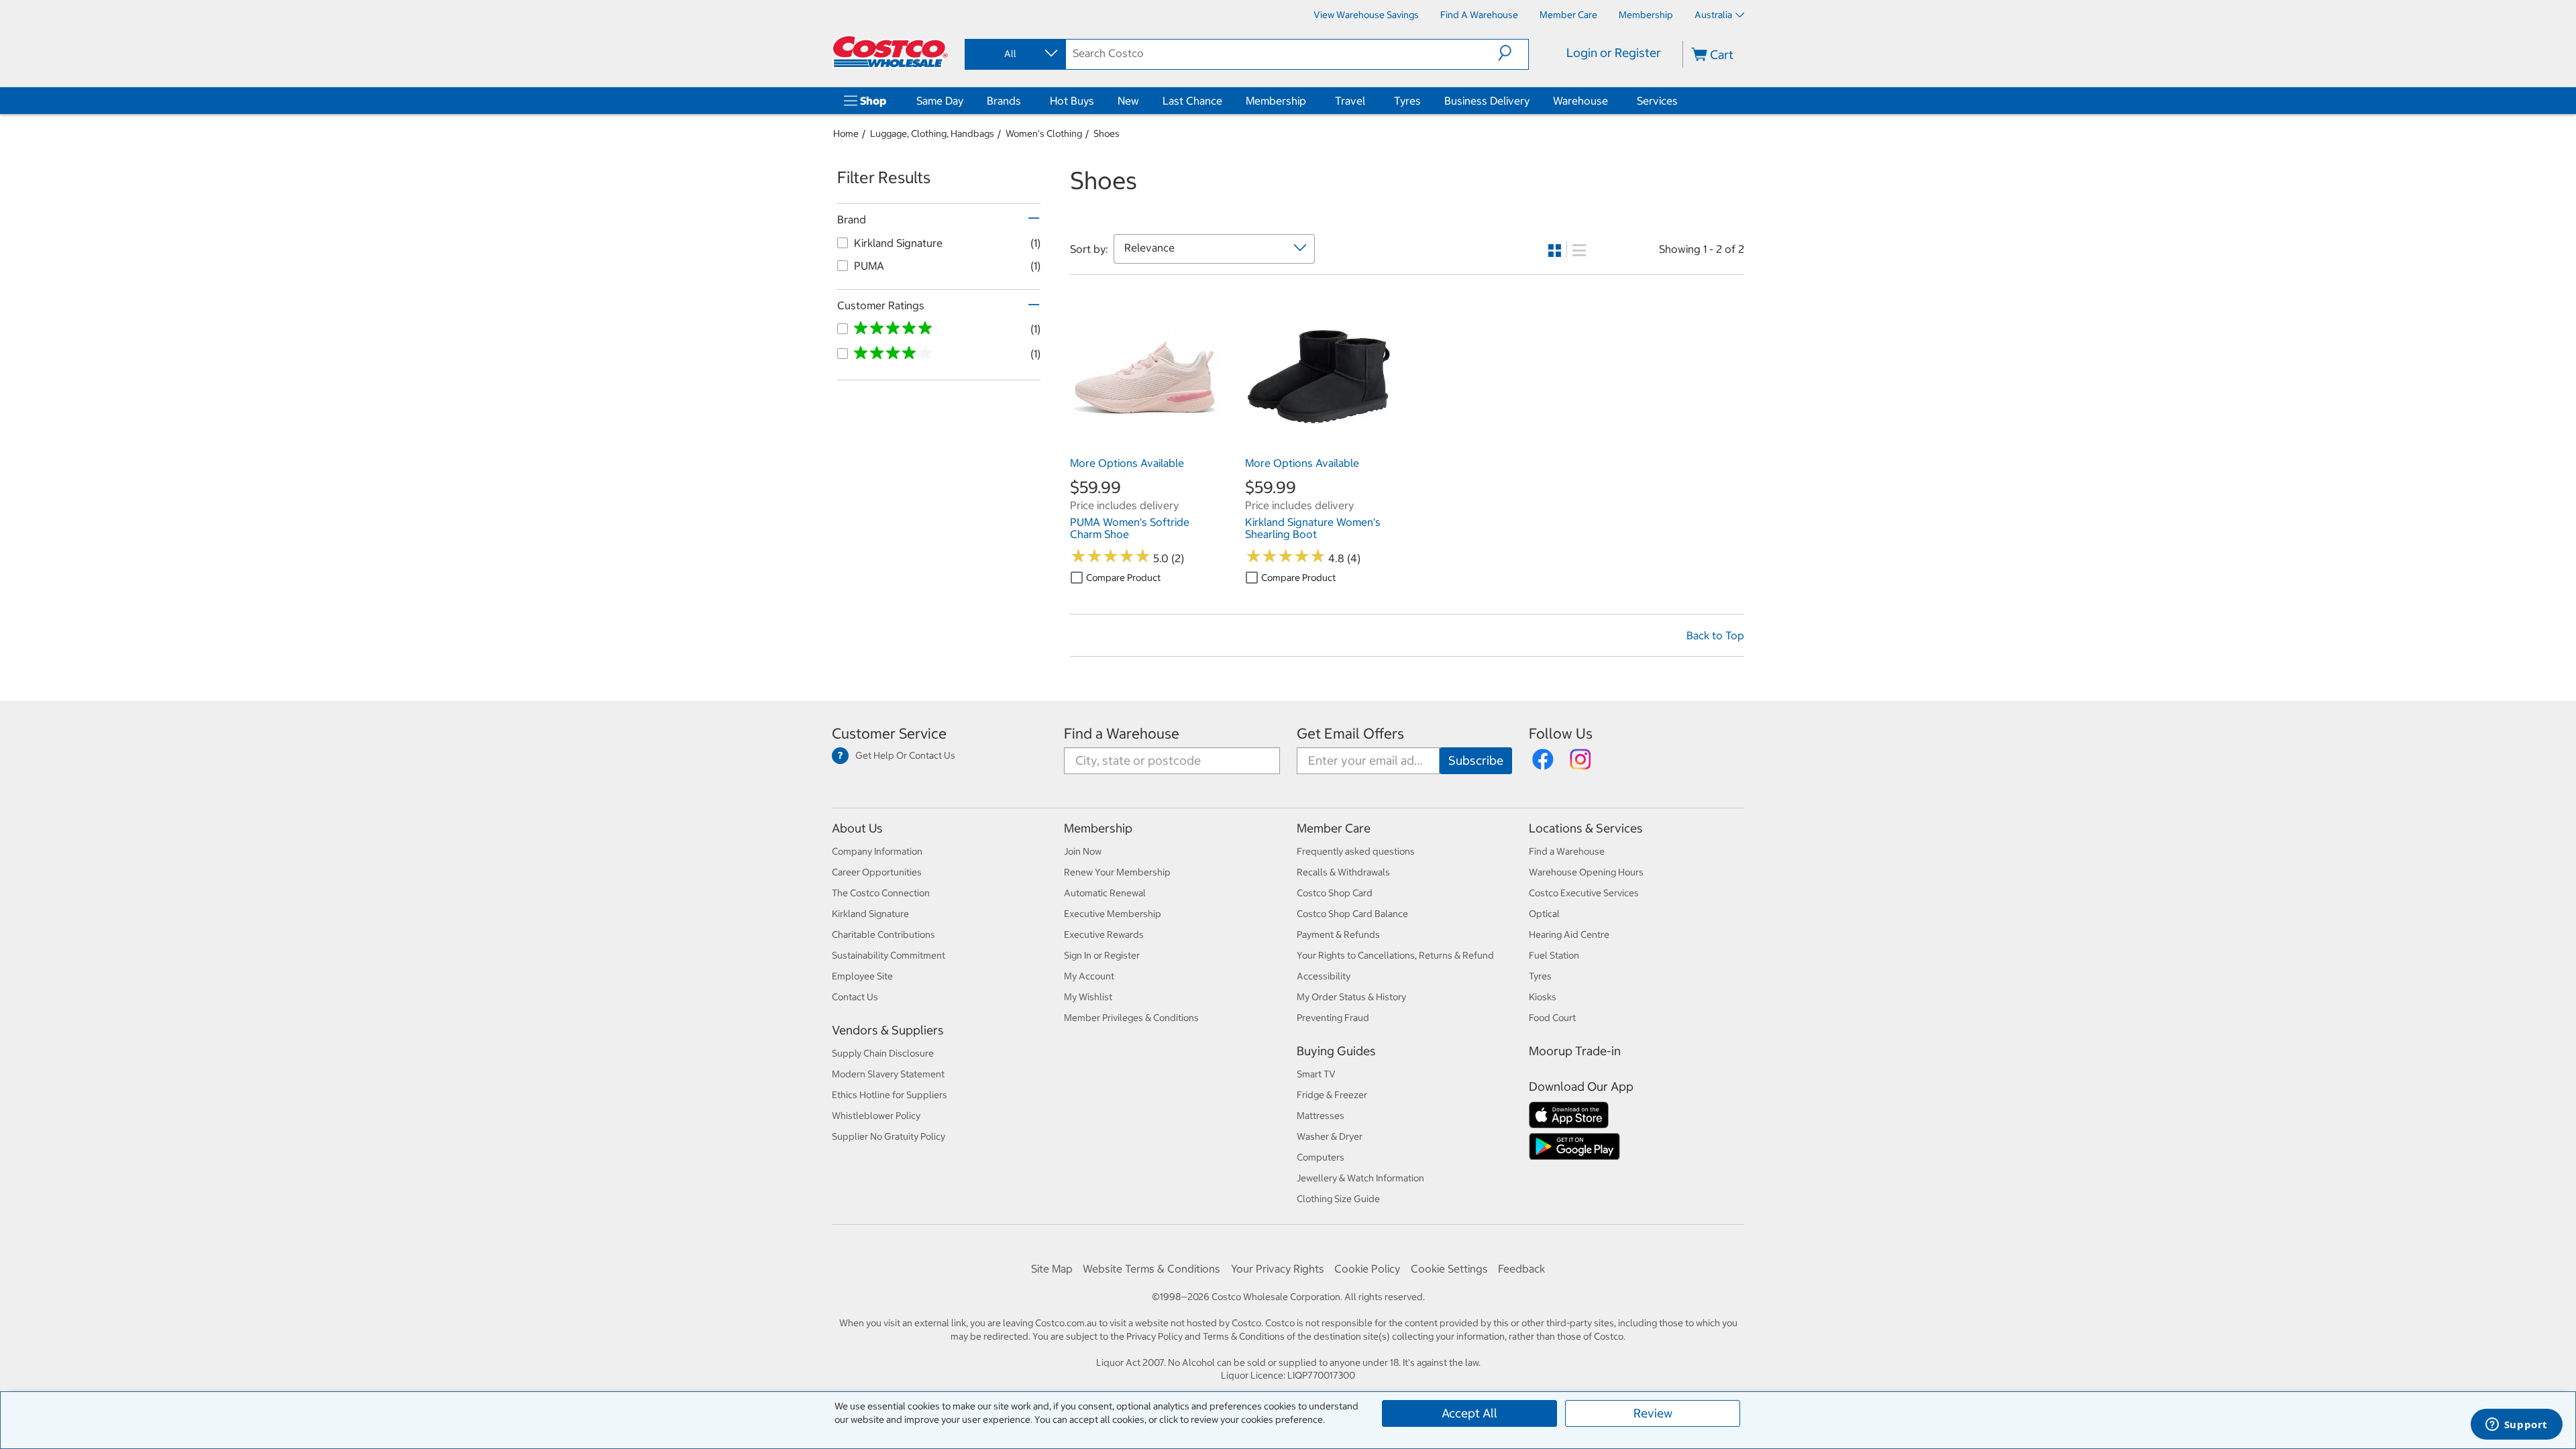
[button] (1513, 53)
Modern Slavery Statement (888, 1074)
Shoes (1107, 133)
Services (1657, 101)
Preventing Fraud (1333, 1018)
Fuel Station (1554, 955)
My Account (1089, 976)
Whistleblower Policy (876, 1116)
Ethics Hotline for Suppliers (890, 1095)
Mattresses (1321, 1116)
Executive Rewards (1104, 934)
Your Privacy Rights (1278, 1269)
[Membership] (1309, 101)
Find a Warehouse (1122, 734)
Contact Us (855, 997)
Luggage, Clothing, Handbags (932, 133)
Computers (1321, 1157)
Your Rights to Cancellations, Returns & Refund (1395, 955)
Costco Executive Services (1584, 893)
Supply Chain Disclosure (883, 1053)
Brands (1004, 101)
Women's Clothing (1044, 133)
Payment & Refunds (1338, 934)
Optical (1544, 914)
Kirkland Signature (870, 914)
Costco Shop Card (1335, 893)
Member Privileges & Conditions (1131, 1018)
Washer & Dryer (1330, 1136)
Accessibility (1324, 976)
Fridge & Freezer (1332, 1095)
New (1128, 101)
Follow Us (1561, 734)
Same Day (940, 101)
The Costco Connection (881, 893)
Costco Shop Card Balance (1352, 914)
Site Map (1052, 1269)
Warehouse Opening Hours (1586, 872)
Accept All (1469, 1413)
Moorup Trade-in (1575, 1051)
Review (1653, 1413)
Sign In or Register (1102, 955)
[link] (1144, 443)
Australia (1713, 15)
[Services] (1680, 101)
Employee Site (862, 976)
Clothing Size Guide (1338, 1199)
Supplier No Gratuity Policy (889, 1136)
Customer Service (889, 734)
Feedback (1521, 1269)
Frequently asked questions (1356, 851)
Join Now (1083, 851)
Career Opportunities (877, 872)
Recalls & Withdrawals (1343, 872)
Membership (1276, 101)
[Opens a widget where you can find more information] (2516, 1426)
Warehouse (1580, 101)
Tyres (1407, 101)
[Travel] (1368, 101)
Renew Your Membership (1117, 872)
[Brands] (1024, 101)
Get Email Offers (1350, 734)
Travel (1350, 101)
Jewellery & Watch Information (1360, 1178)
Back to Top (1715, 635)
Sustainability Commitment (889, 955)
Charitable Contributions (883, 934)
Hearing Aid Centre (1569, 934)
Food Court (1552, 1018)
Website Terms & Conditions (1151, 1269)
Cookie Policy (1367, 1269)
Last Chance (1192, 101)
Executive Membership (1113, 914)
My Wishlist (1088, 997)
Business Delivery (1487, 101)
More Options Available (1127, 463)
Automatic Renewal (1105, 893)
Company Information (877, 851)
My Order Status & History (1351, 997)
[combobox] (1014, 54)
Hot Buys (1072, 101)
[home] (890, 52)
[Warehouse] (1611, 101)
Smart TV (1316, 1074)
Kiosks (1543, 997)
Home (846, 133)
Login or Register (1614, 53)
